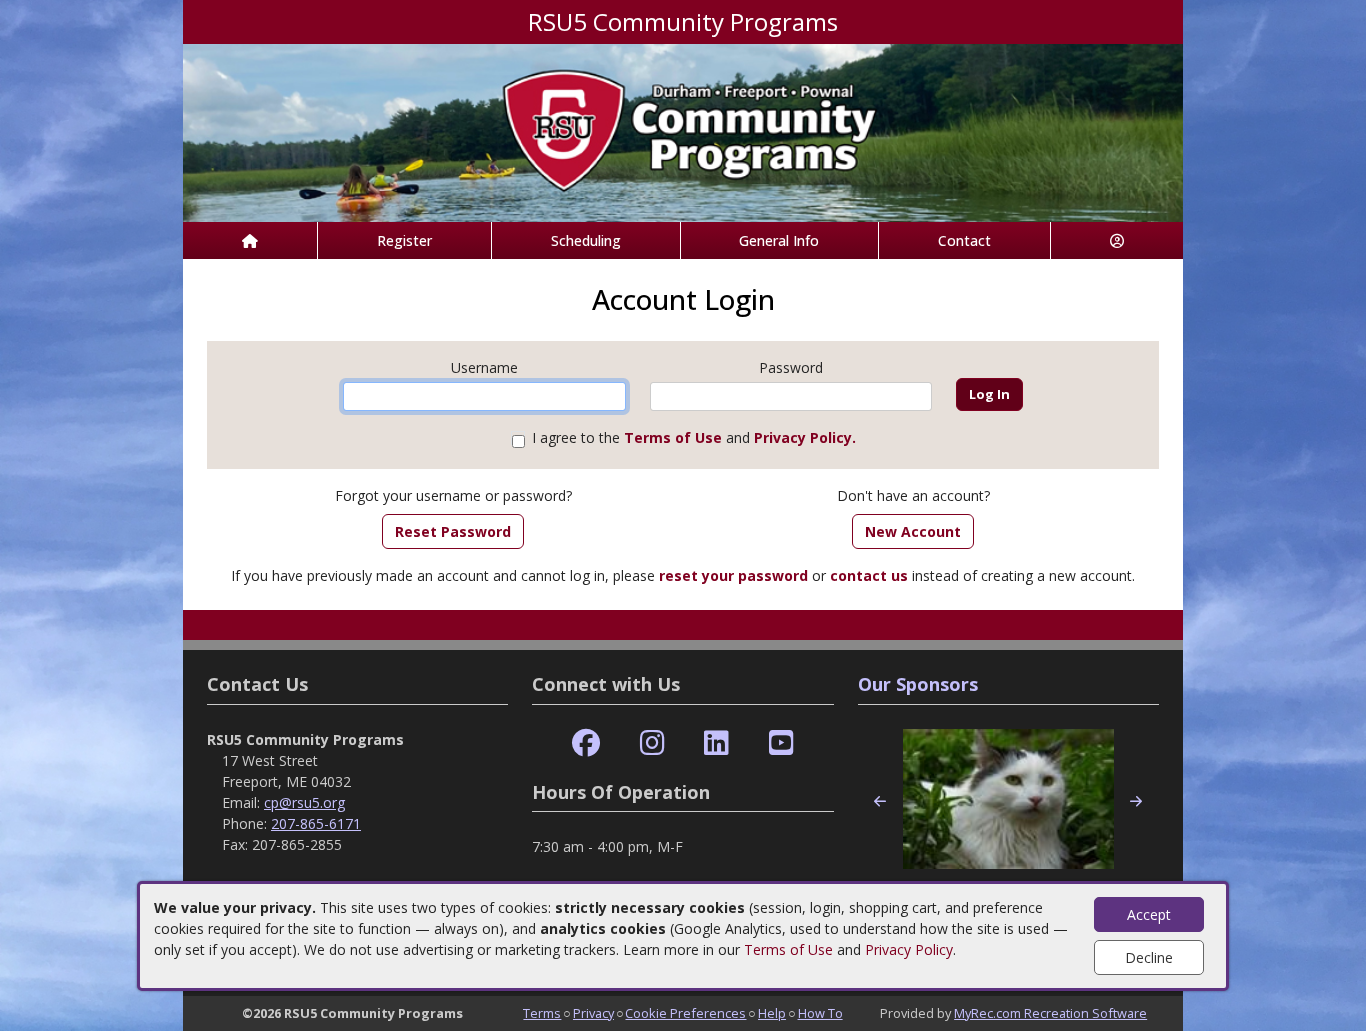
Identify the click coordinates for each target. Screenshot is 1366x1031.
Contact (964, 240)
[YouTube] (781, 743)
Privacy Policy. (805, 437)
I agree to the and (694, 437)
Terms (542, 1013)
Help (772, 1013)
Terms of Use (788, 949)
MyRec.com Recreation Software (1050, 1013)
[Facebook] (586, 743)
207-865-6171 (316, 823)
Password (791, 367)
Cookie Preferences (685, 1013)
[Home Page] (250, 240)
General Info (779, 240)
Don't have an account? (913, 495)
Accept (1149, 914)
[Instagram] (652, 743)
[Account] (1117, 240)
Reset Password (453, 531)
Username (484, 367)
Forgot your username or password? (453, 495)
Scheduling (586, 240)
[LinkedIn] (716, 743)
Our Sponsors (918, 684)
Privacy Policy (909, 949)
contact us (869, 575)
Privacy (593, 1013)
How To (820, 1013)
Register (404, 240)
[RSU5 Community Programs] (683, 131)
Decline (1149, 957)
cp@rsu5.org (304, 802)
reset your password (733, 575)
